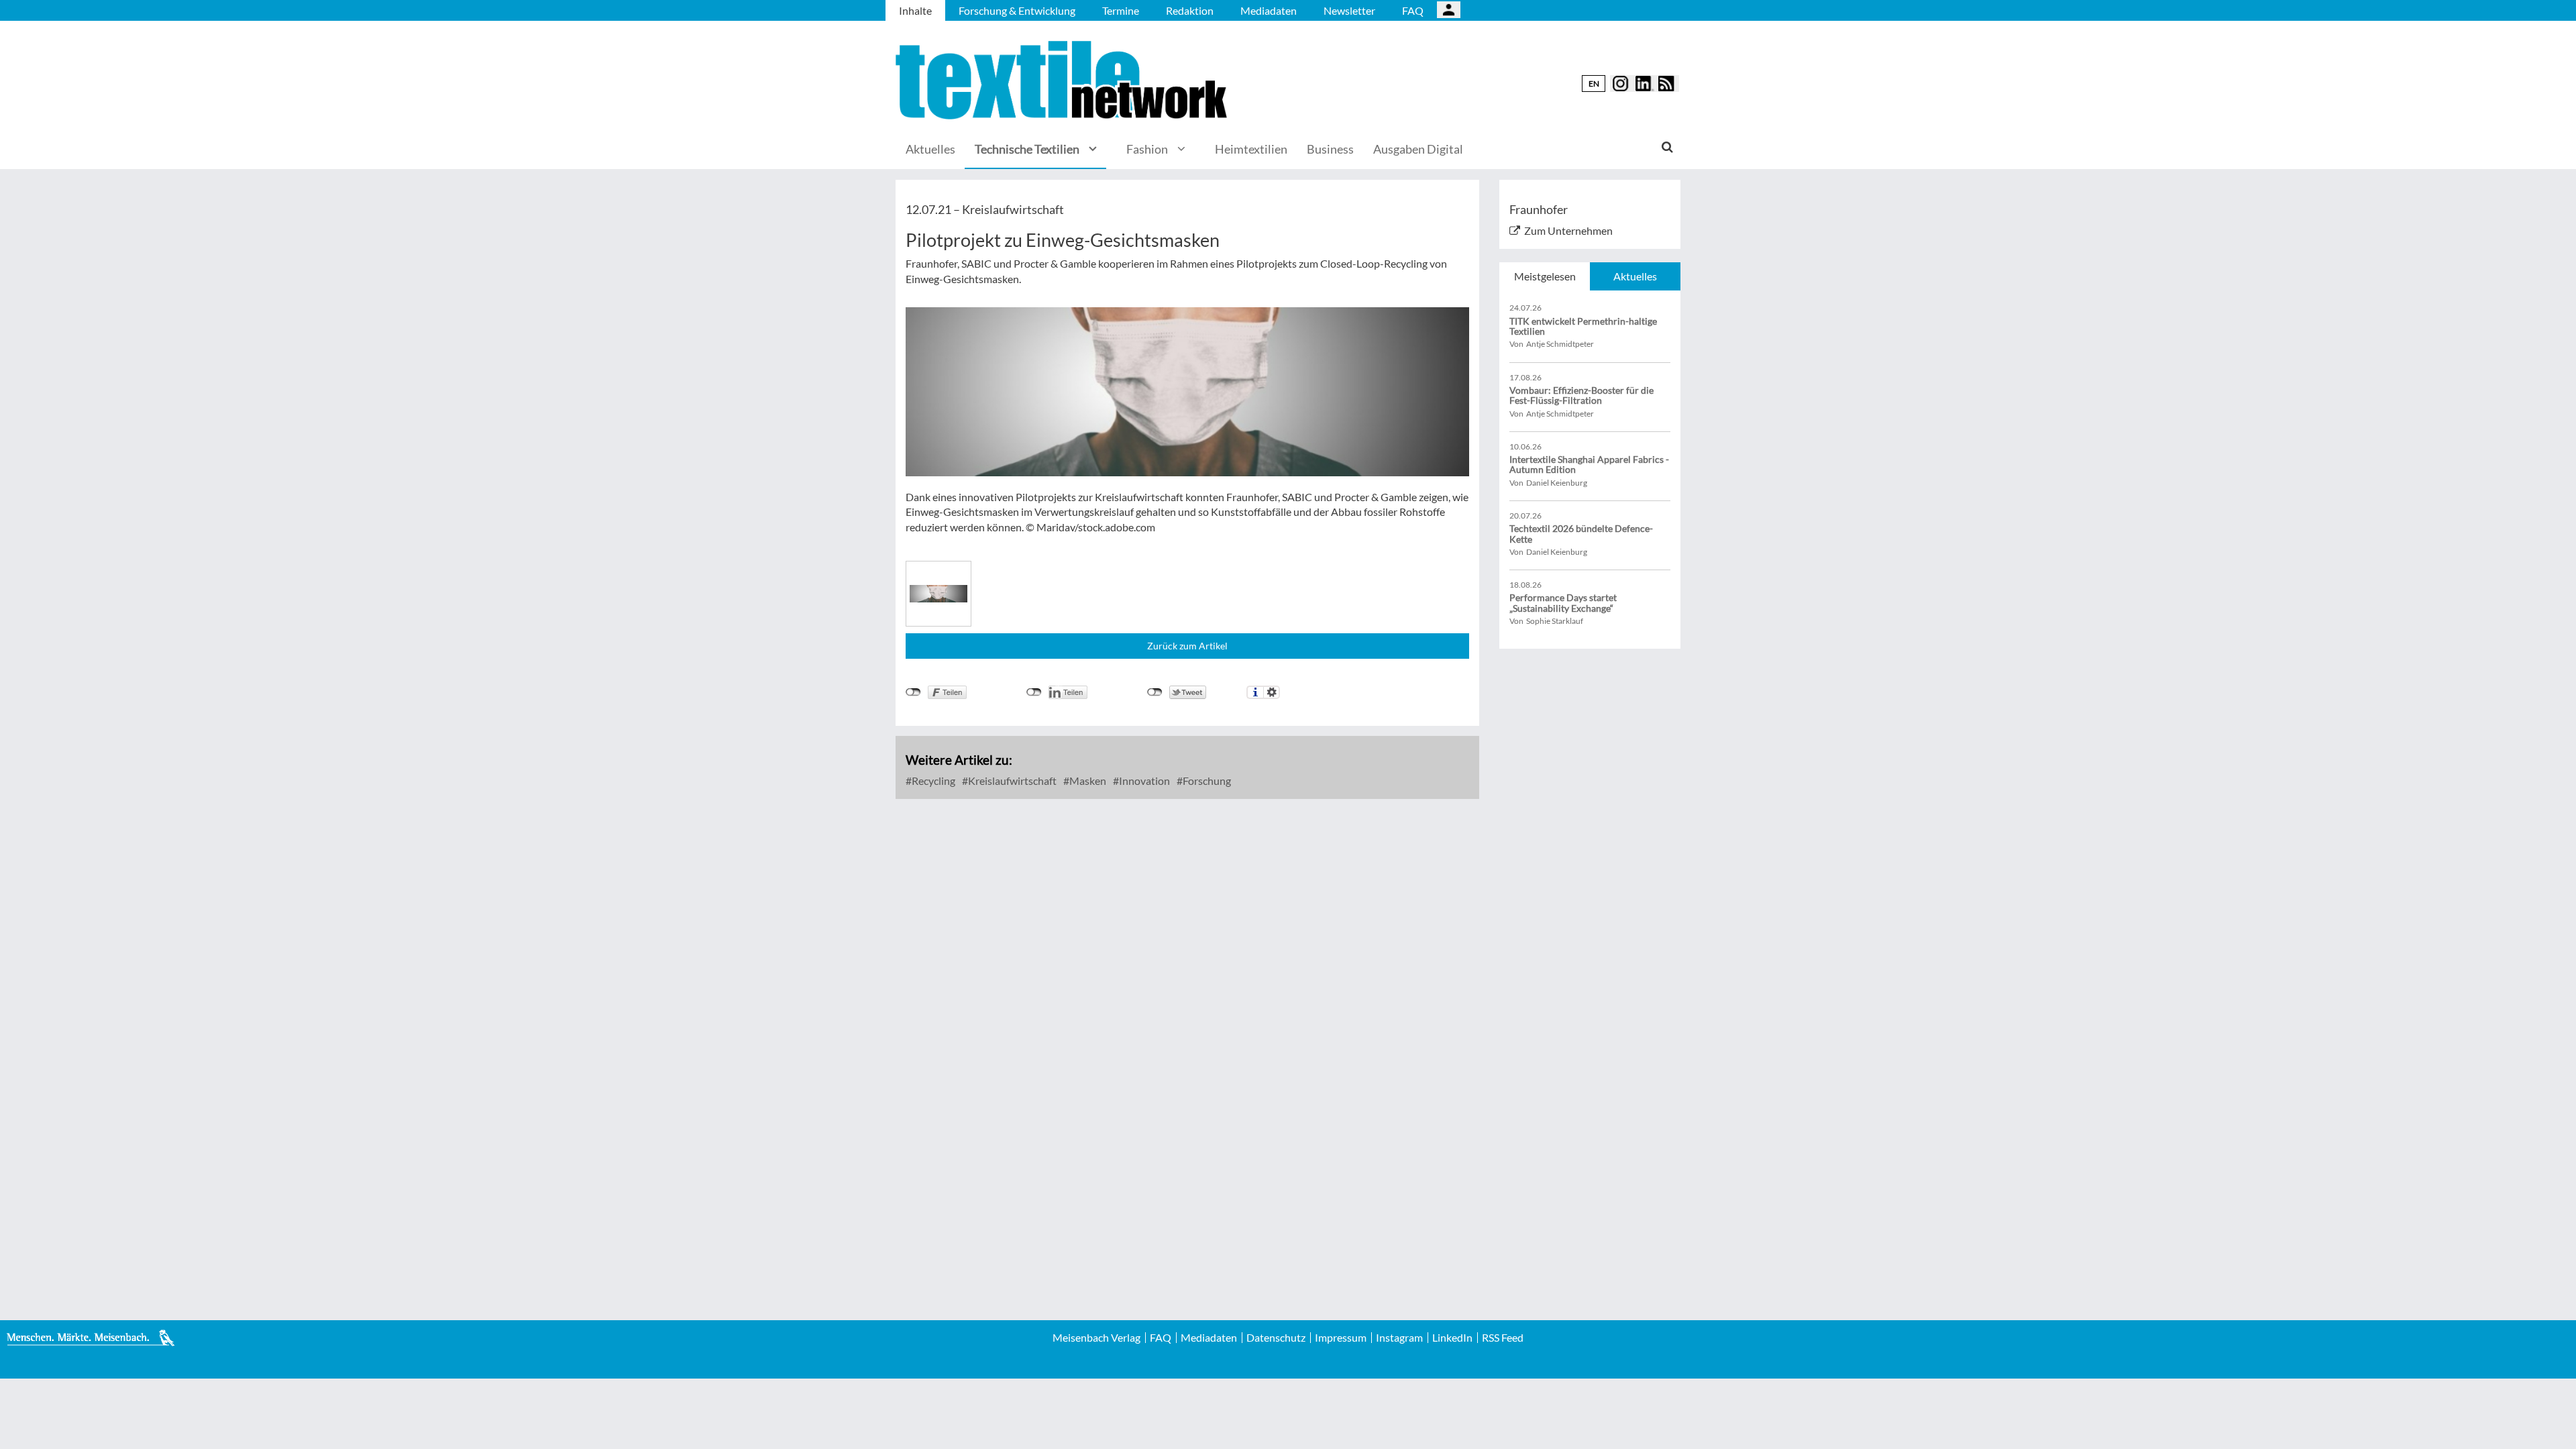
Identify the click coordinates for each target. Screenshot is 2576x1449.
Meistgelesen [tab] (1545, 276)
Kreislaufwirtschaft (1011, 781)
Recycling (932, 781)
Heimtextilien (1251, 149)
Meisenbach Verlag (1096, 1338)
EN (1594, 84)
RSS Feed (1503, 1338)
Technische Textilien (1027, 149)
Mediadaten (1269, 10)
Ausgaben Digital (1418, 149)
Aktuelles (930, 149)
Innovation (1143, 781)
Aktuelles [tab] (1635, 276)
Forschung (1206, 781)
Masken (1087, 781)
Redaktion (1190, 10)
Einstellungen (1272, 692)
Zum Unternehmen (1568, 230)
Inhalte (915, 10)
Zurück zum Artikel (1187, 646)
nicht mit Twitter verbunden (1155, 692)
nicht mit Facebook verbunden (913, 692)
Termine (1121, 10)
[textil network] (1063, 80)
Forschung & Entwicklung (1017, 10)
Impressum (1341, 1338)
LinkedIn (1452, 1338)
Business (1330, 149)
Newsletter (1349, 10)
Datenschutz (1276, 1338)
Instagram (1399, 1338)
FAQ (1413, 10)
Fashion (1147, 149)
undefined (1034, 692)
